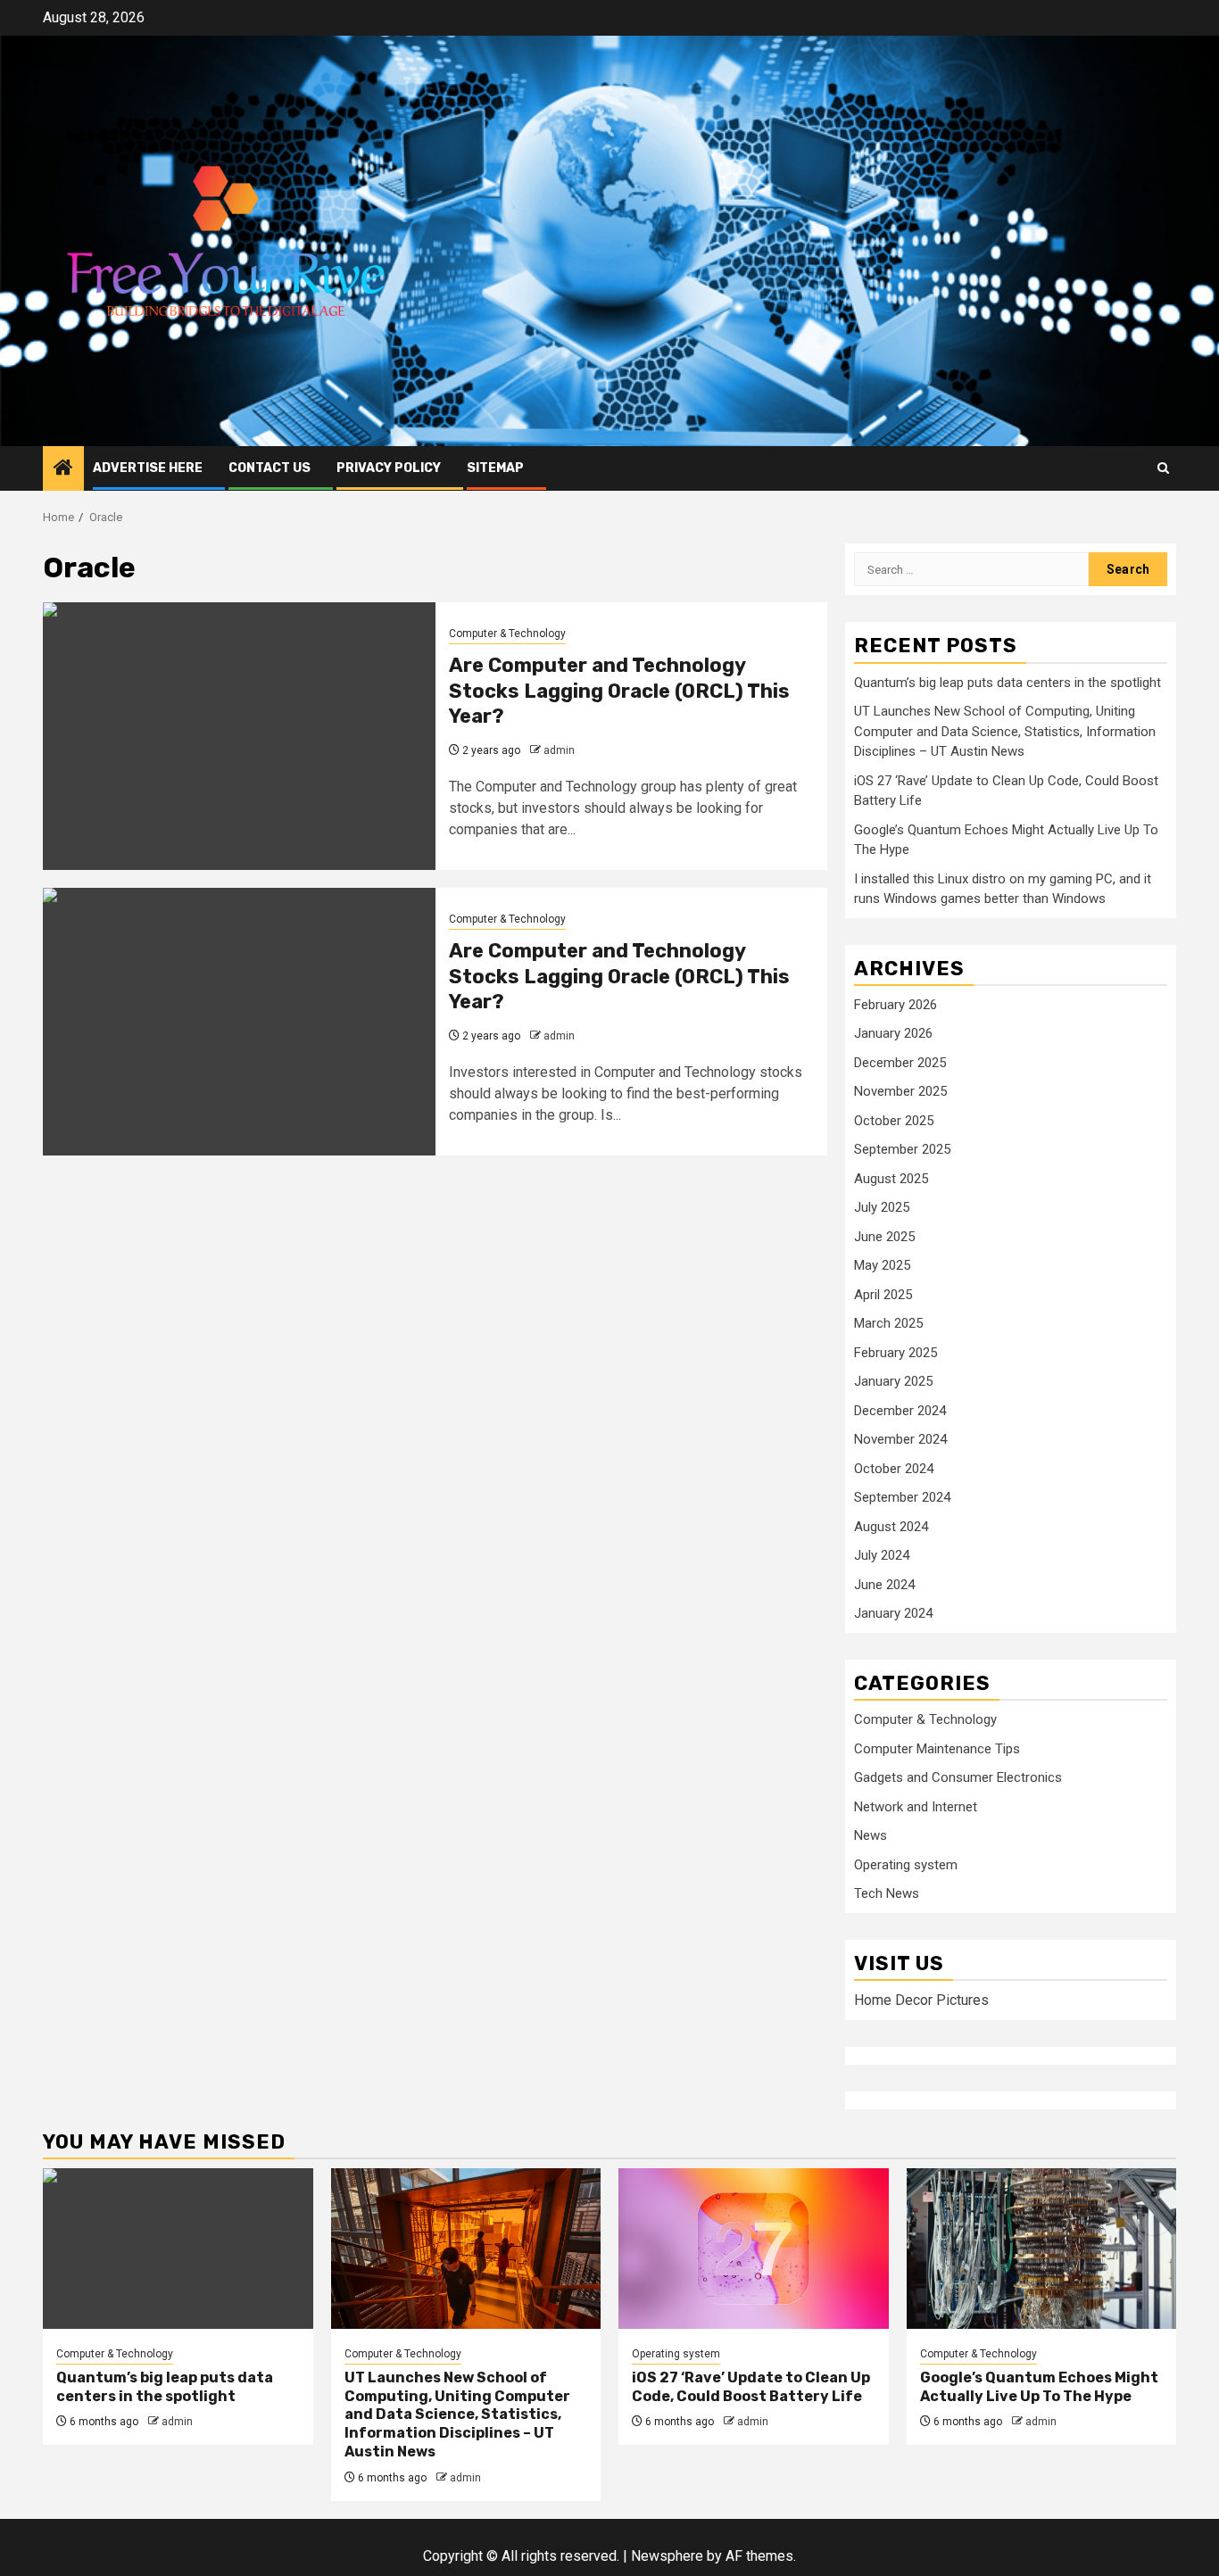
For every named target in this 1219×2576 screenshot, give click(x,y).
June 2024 (884, 1585)
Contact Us (270, 468)
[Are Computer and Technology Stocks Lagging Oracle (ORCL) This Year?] (239, 736)
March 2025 (888, 1323)
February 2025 (896, 1353)
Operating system (906, 1865)
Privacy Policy (389, 468)
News (871, 1835)
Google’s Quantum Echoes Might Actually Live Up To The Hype (1039, 2387)
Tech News (887, 1893)
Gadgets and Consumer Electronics (958, 1777)
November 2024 (900, 1439)
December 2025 (900, 1063)
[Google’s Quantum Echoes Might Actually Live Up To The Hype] (1042, 2249)
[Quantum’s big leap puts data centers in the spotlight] (178, 2249)
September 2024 (902, 1497)
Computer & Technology (507, 634)
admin (559, 750)
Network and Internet (916, 1807)
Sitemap (495, 468)
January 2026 (893, 1033)
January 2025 (893, 1381)
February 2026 (896, 1005)
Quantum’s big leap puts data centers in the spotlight (1008, 683)
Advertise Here (148, 468)
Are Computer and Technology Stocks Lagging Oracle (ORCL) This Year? (619, 691)
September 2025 (902, 1149)
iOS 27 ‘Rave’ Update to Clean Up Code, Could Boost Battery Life (751, 2387)
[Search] (1163, 468)
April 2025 (883, 1295)
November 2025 (900, 1091)
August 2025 (891, 1179)
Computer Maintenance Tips (937, 1749)
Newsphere (667, 2556)
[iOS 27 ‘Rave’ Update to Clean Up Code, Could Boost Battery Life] (754, 2249)
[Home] (63, 469)
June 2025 (884, 1237)
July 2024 (882, 1555)
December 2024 (900, 1411)
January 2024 (893, 1613)
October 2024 (894, 1469)
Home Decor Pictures (921, 2000)
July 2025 (882, 1207)
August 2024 (891, 1527)
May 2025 (882, 1265)
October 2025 (894, 1121)
